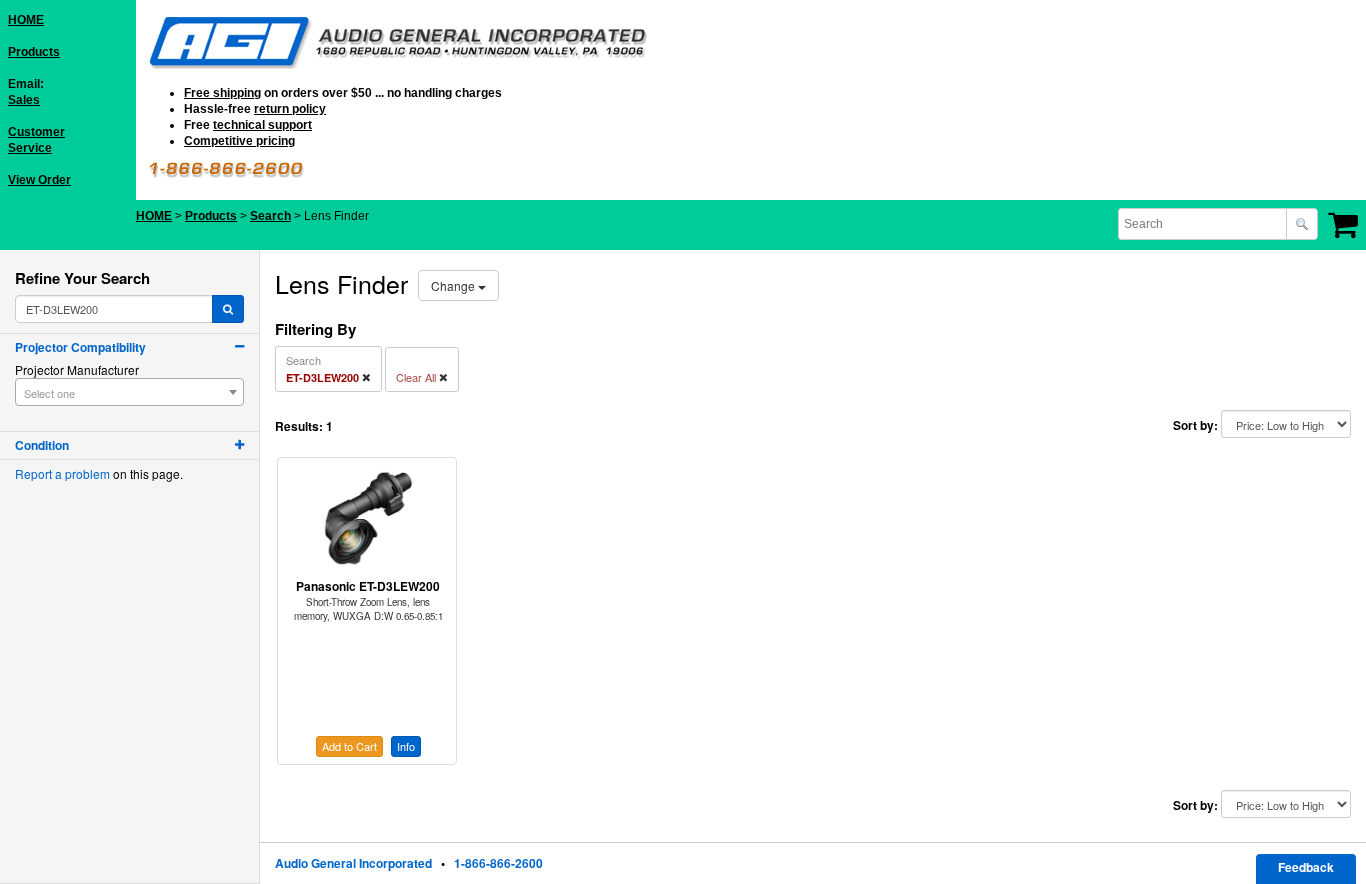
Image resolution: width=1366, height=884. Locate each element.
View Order (39, 180)
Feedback (1306, 867)
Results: (299, 426)
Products (34, 52)
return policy (290, 109)
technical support (262, 125)
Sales (24, 100)
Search (270, 216)
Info (406, 746)
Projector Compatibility (80, 347)
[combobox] (1204, 224)
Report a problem (62, 473)
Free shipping (222, 93)
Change (454, 285)
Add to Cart (349, 746)
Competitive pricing (239, 141)
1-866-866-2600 (498, 863)
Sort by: (1195, 425)
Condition (42, 445)
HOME (26, 20)
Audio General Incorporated (353, 863)
